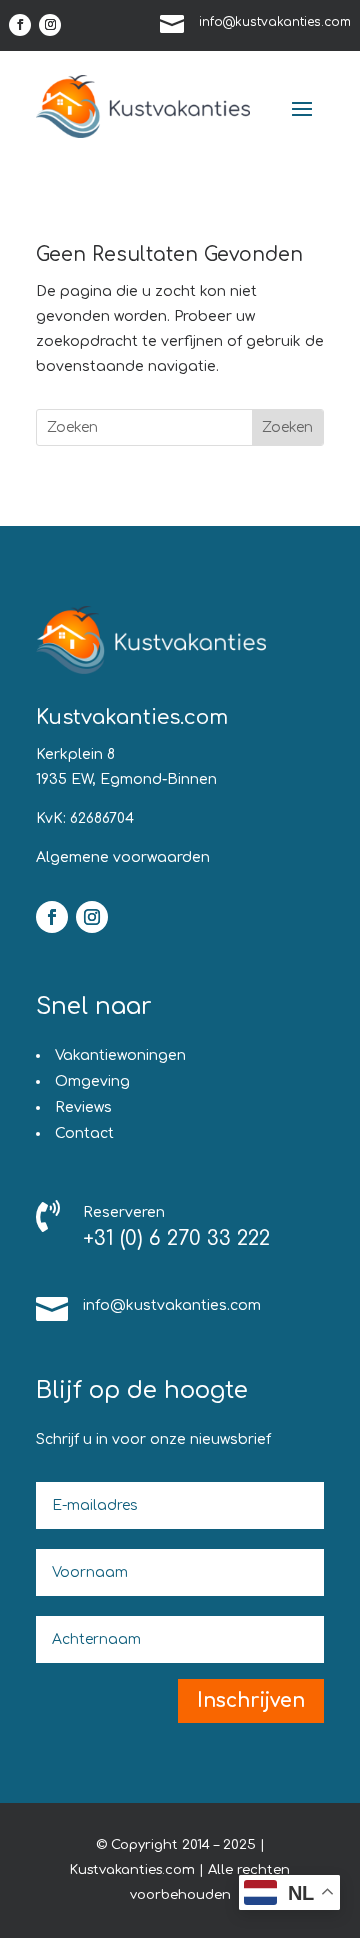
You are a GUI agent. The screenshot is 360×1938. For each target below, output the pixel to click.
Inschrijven (251, 1700)
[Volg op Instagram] (50, 25)
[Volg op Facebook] (20, 25)
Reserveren (124, 1212)
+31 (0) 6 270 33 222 (176, 1238)
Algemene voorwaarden (123, 857)
